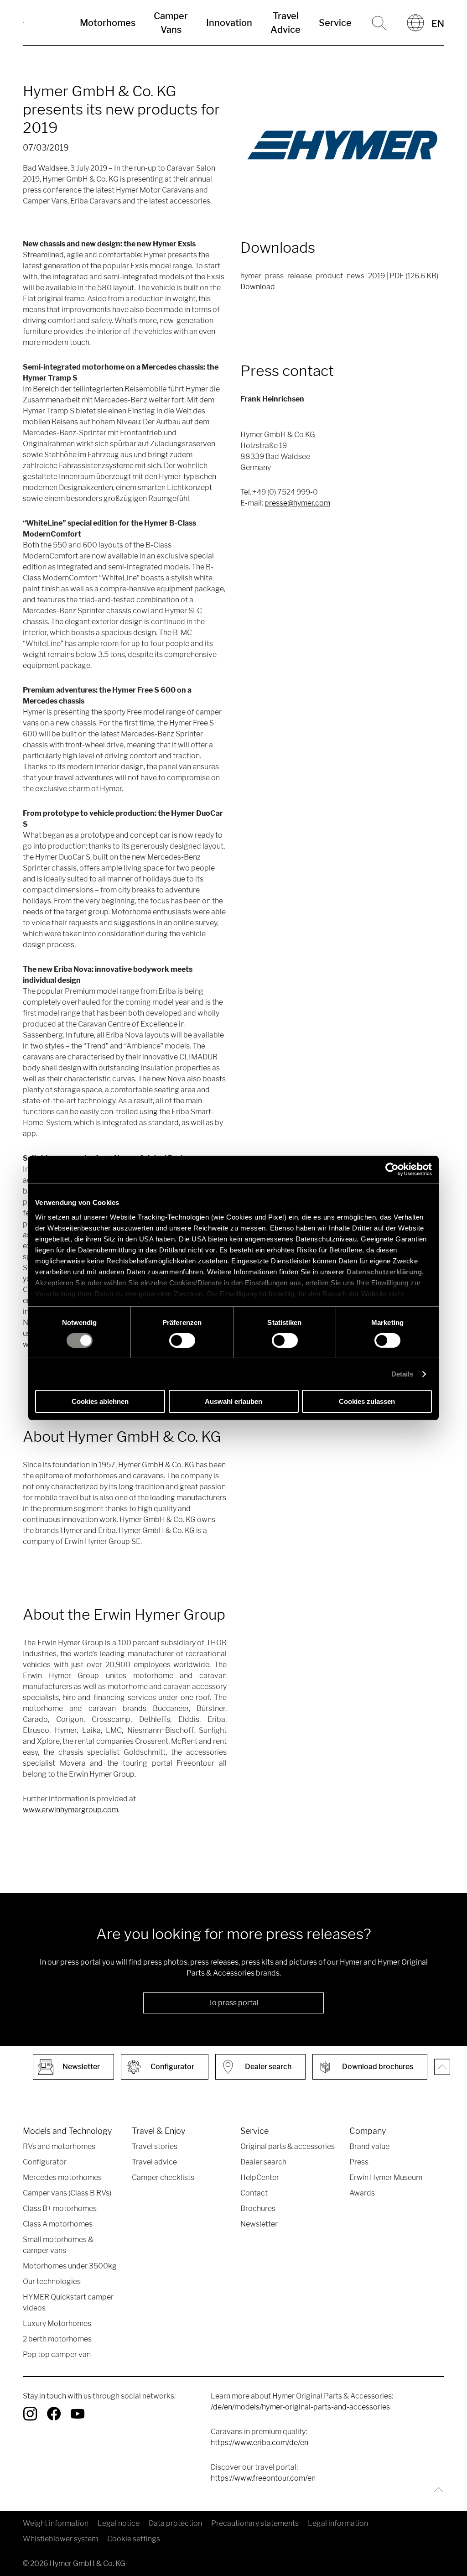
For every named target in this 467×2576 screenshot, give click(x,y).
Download (258, 287)
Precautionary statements (255, 2523)
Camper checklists (163, 2177)
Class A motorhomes (58, 2224)
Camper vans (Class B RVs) (67, 2193)
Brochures (258, 2208)
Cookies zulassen (367, 1401)
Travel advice (154, 2162)
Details (402, 1374)
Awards (362, 2193)
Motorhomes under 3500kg (70, 2266)
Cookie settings (134, 2539)
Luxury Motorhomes (57, 2323)
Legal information (338, 2523)
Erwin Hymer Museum (386, 2177)
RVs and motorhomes (59, 2146)
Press (359, 2162)
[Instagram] (30, 2414)
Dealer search (263, 2162)
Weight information (56, 2523)
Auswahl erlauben (233, 1401)
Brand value (369, 2146)
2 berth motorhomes (57, 2339)
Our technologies (52, 2281)
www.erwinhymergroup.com (70, 1810)
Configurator (45, 2162)
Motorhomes (108, 23)
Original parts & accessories (288, 2146)
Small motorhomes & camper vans (58, 2245)
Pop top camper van (57, 2354)
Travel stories (155, 2146)
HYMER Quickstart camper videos (68, 2302)
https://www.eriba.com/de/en (259, 2443)
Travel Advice (285, 23)
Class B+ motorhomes (60, 2208)
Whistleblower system (60, 2539)
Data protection (175, 2523)
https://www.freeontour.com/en (263, 2478)
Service (335, 23)
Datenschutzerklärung (384, 1271)
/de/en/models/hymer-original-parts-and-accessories (300, 2407)
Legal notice (119, 2523)
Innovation (229, 23)
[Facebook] (54, 2414)
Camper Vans (171, 23)
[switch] (182, 1340)
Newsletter (259, 2224)
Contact (254, 2193)
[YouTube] (78, 2414)
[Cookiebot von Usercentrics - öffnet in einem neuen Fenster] (392, 1169)
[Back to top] (436, 2490)
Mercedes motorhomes (62, 2177)
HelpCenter (260, 2177)
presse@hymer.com (297, 503)
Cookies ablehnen (100, 1401)
